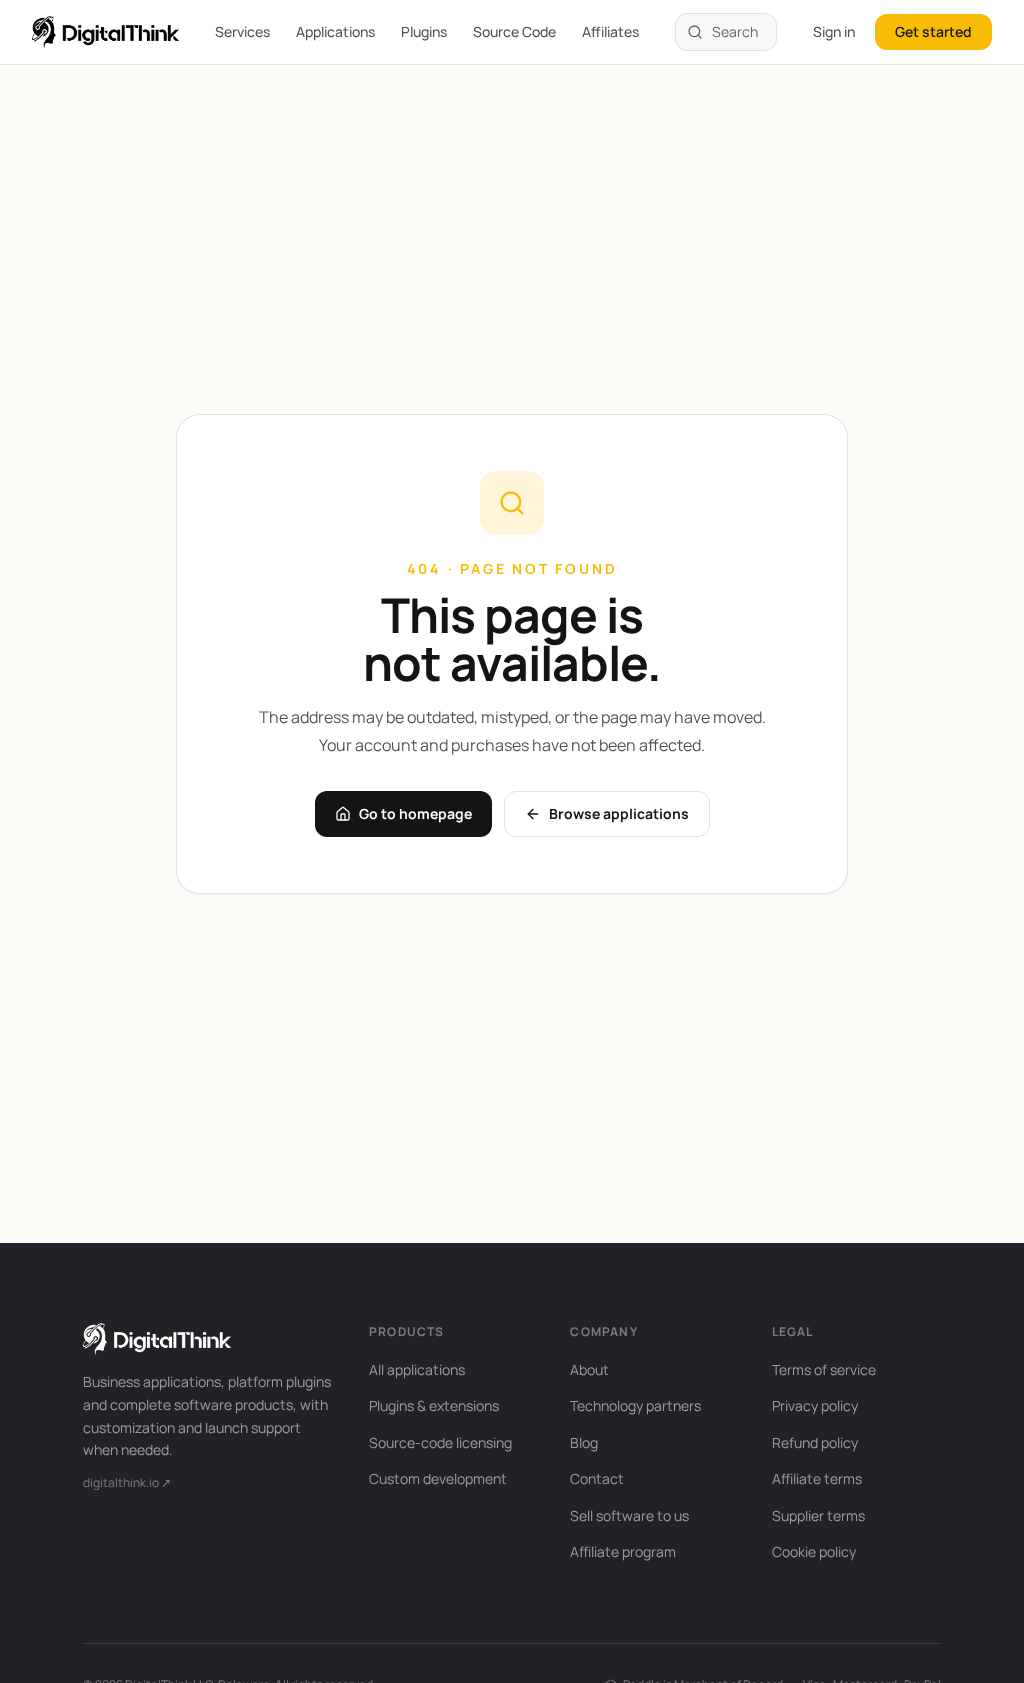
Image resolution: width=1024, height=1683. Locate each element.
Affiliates (610, 31)
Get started (933, 31)
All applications (417, 1369)
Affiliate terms (817, 1478)
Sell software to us (629, 1515)
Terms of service (824, 1369)
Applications (335, 31)
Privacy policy (815, 1405)
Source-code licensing (440, 1442)
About (589, 1369)
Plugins (424, 31)
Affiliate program (623, 1551)
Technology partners (635, 1405)
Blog (584, 1442)
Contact (597, 1478)
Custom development (438, 1478)
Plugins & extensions (434, 1405)
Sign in (834, 31)
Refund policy (815, 1442)
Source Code (514, 31)
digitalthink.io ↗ (127, 1482)
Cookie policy (814, 1551)
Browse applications (619, 813)
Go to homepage (415, 813)
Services (242, 31)
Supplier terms (818, 1515)
